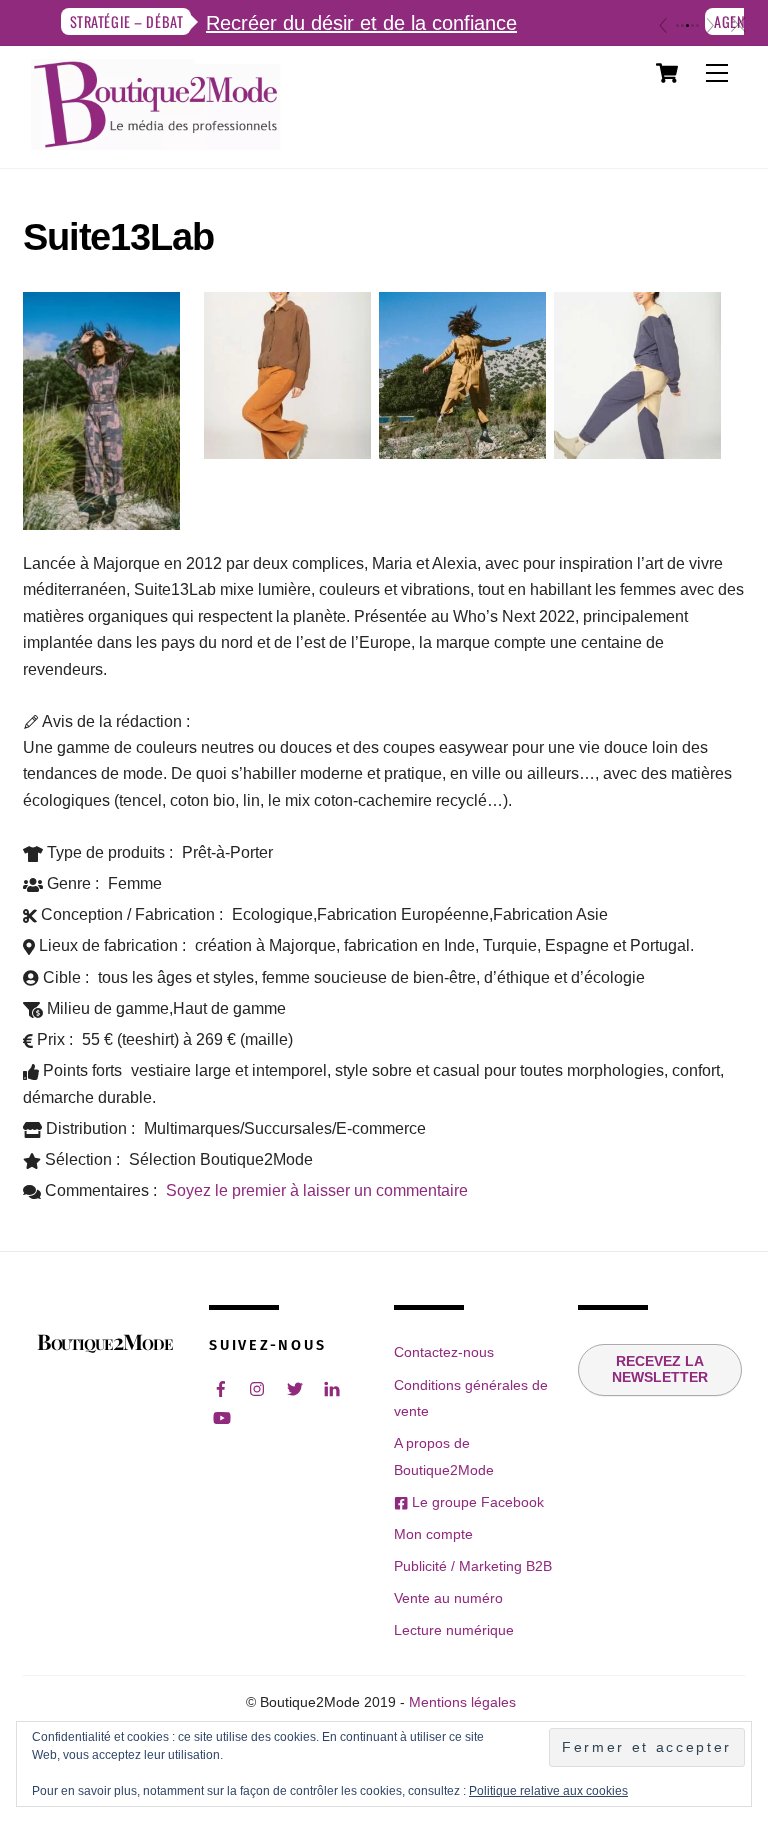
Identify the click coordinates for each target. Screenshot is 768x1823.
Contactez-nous (444, 1352)
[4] (692, 25)
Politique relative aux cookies (548, 1791)
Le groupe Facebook (476, 1502)
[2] (682, 25)
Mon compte (433, 1534)
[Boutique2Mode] (156, 140)
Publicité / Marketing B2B (473, 1566)
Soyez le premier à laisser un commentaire (317, 1190)
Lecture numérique (454, 1630)
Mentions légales (462, 1702)
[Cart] (667, 73)
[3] (687, 25)
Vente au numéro (448, 1598)
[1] (677, 25)
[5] (697, 25)
